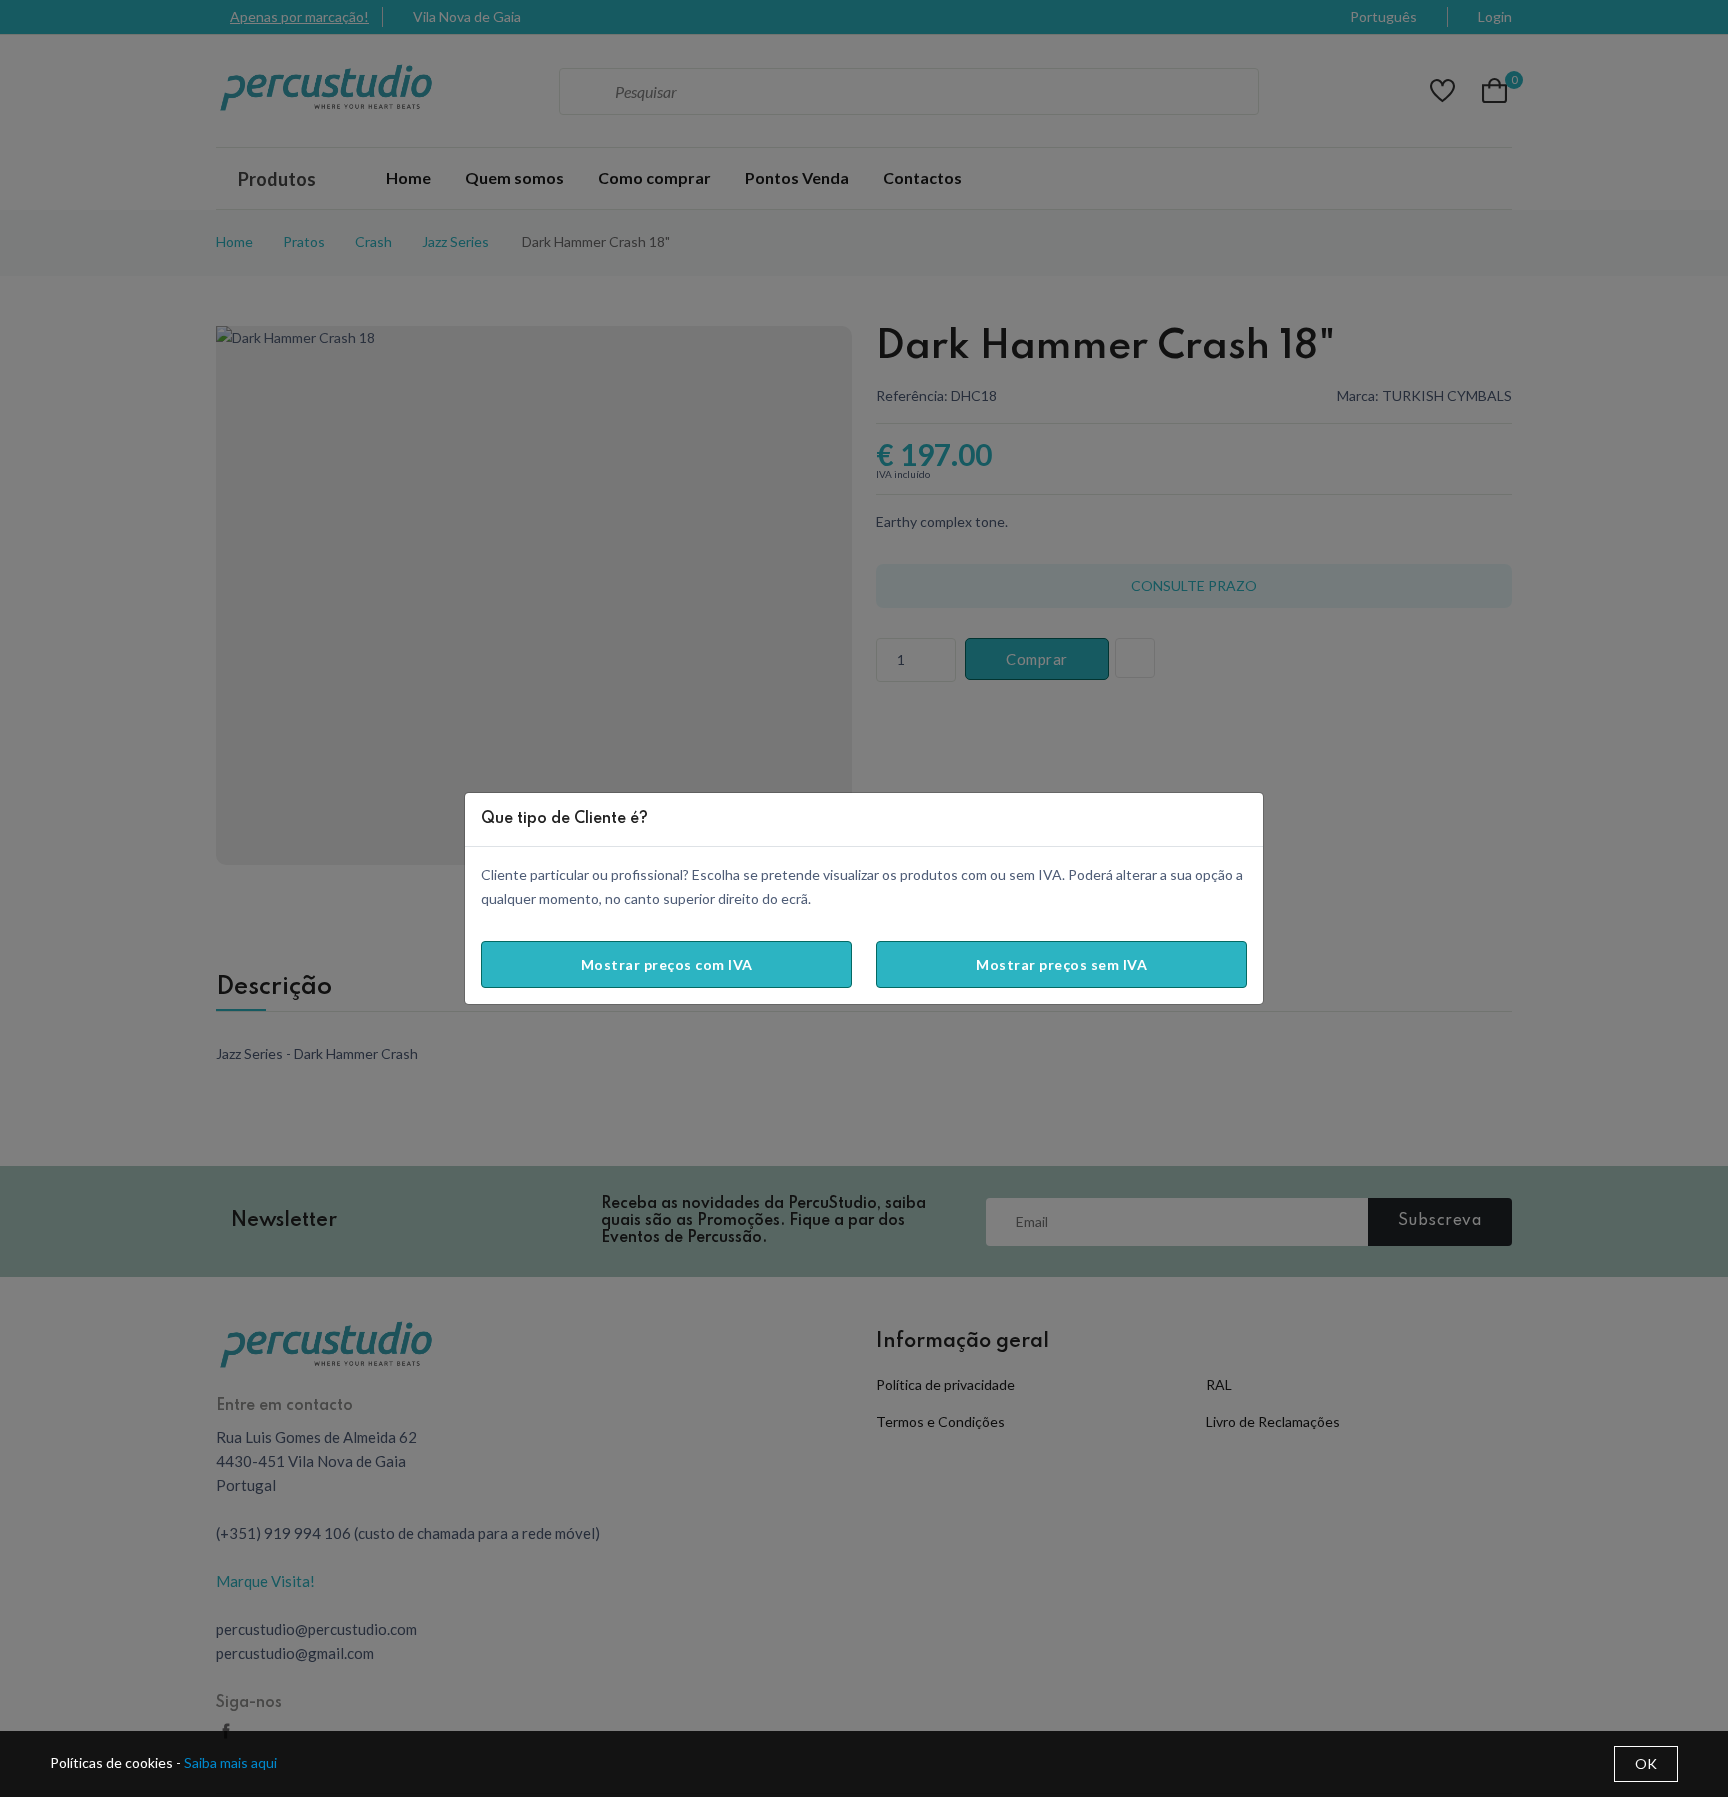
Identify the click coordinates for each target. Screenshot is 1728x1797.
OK (1646, 1763)
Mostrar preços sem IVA (1061, 964)
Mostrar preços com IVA (667, 964)
